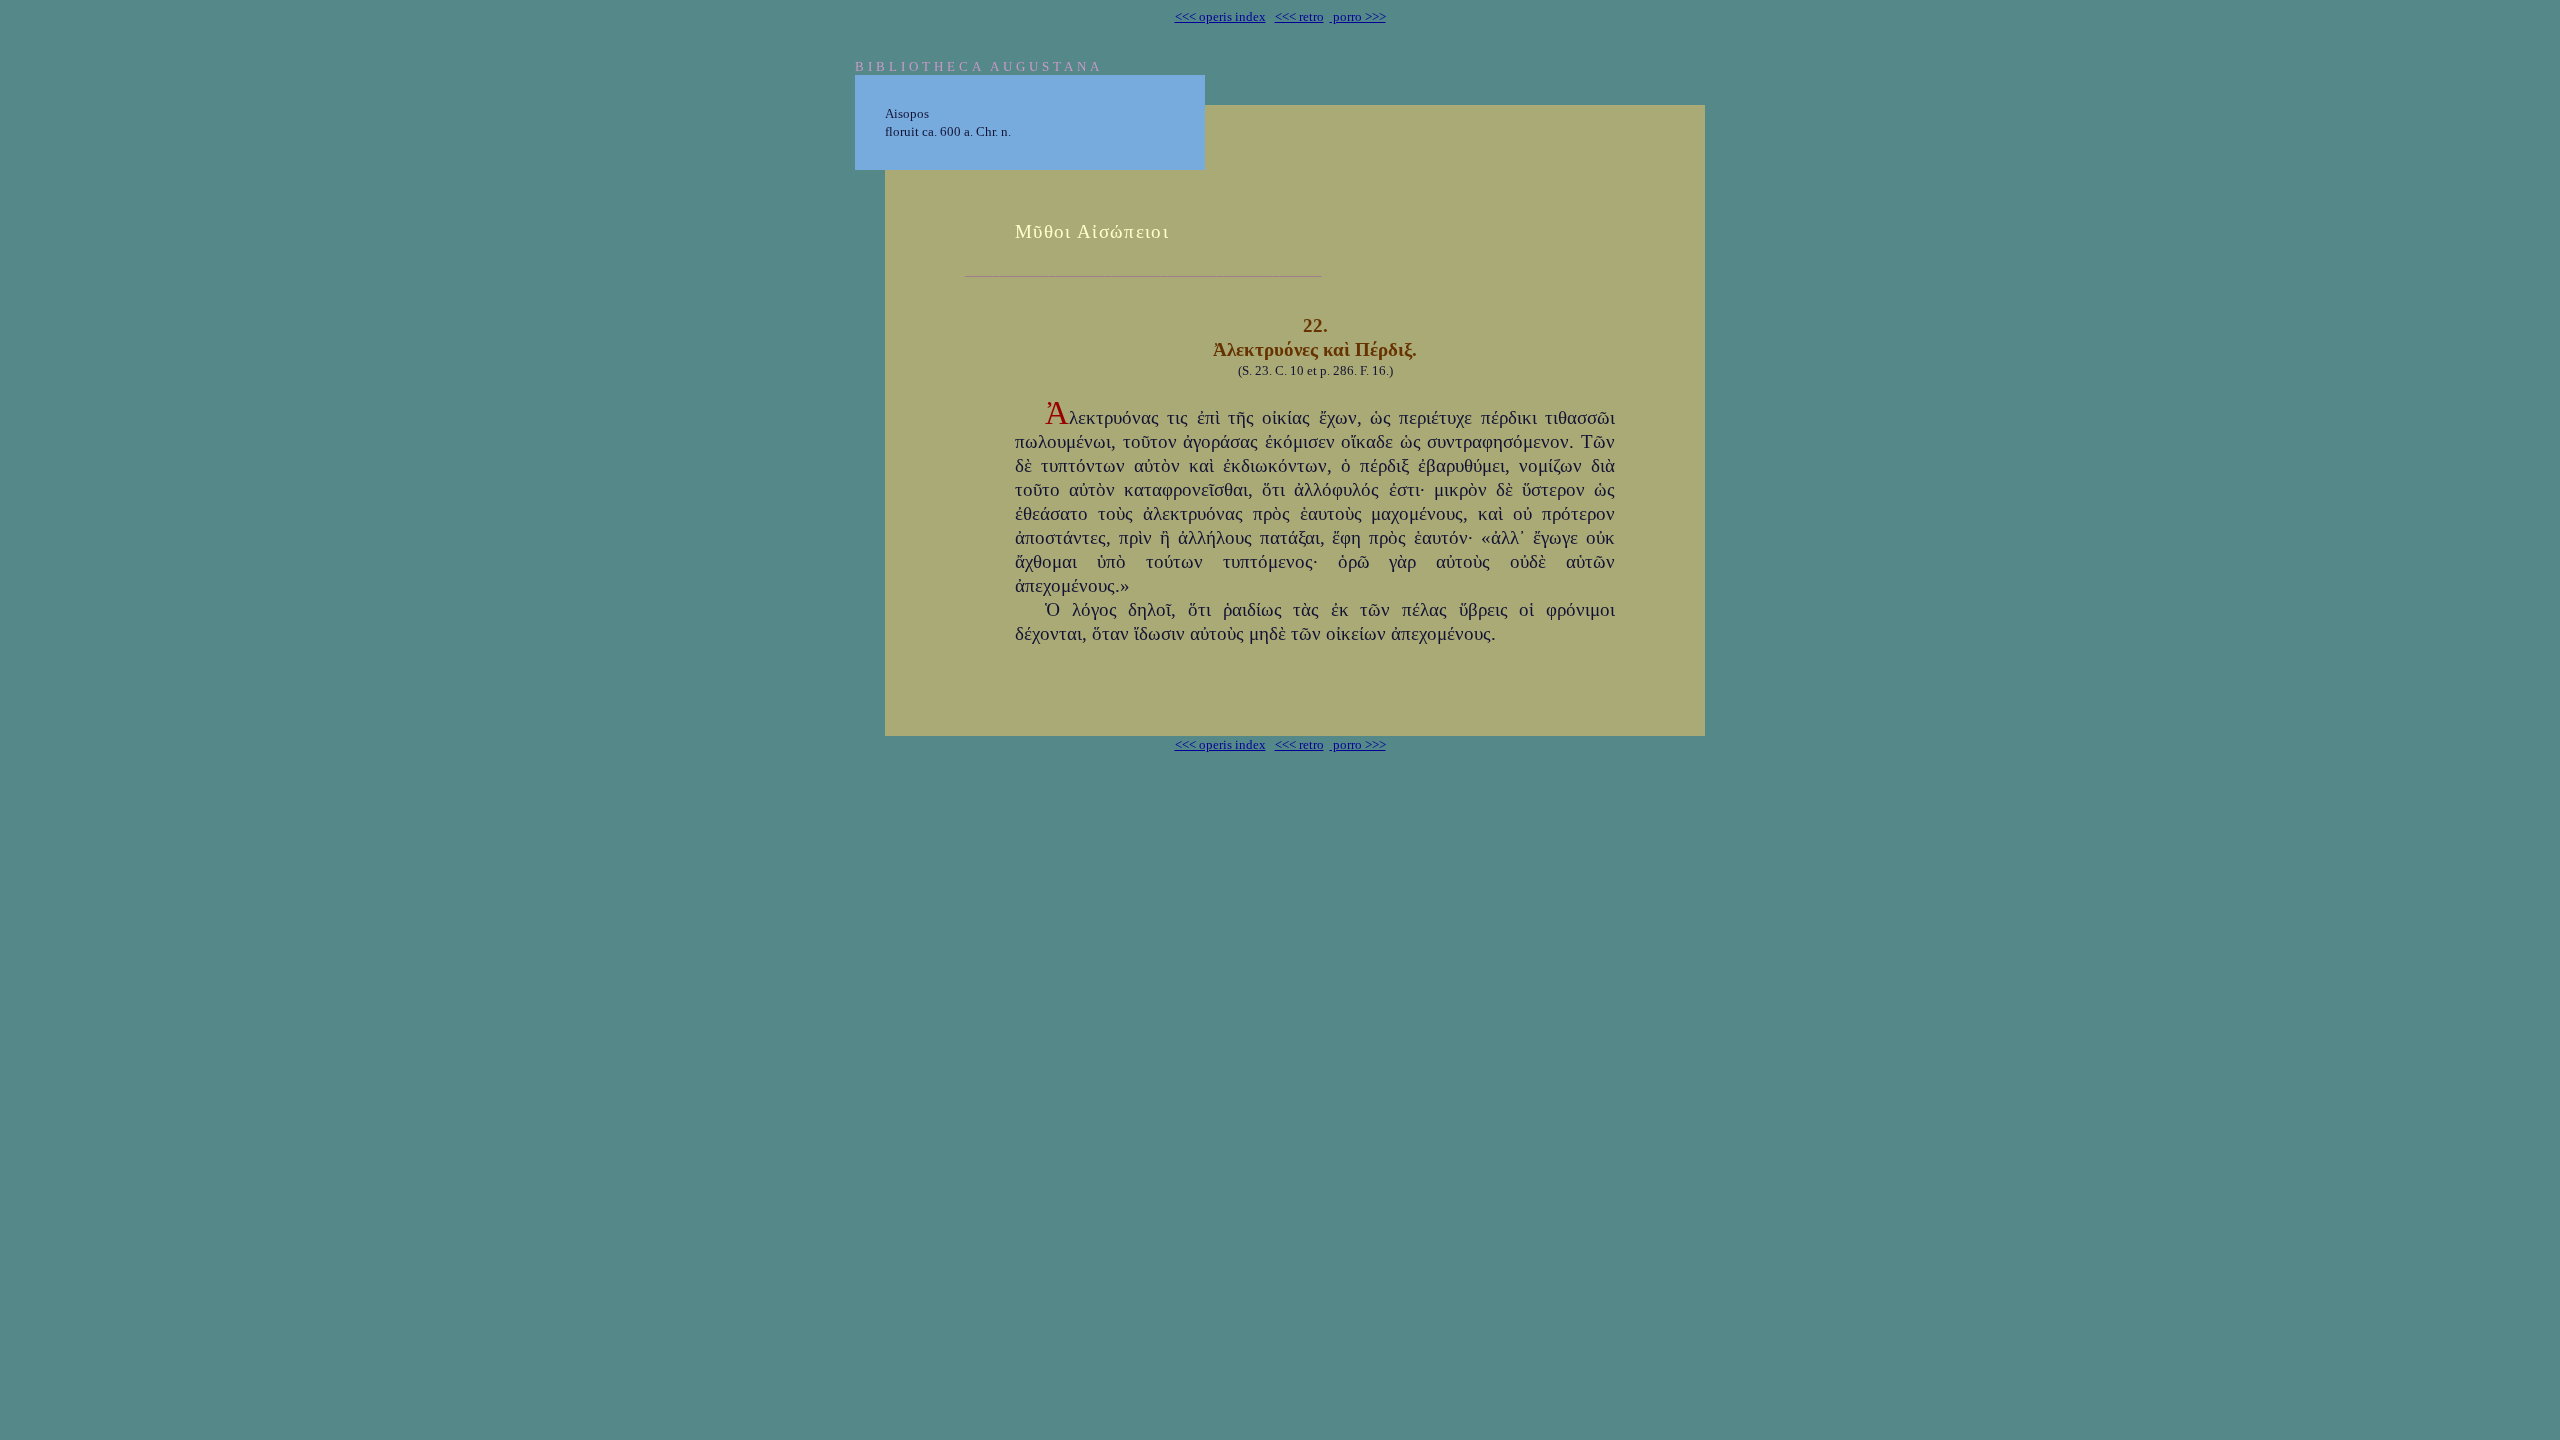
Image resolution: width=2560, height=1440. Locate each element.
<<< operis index (1220, 16)
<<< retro (1299, 16)
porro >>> (1358, 16)
